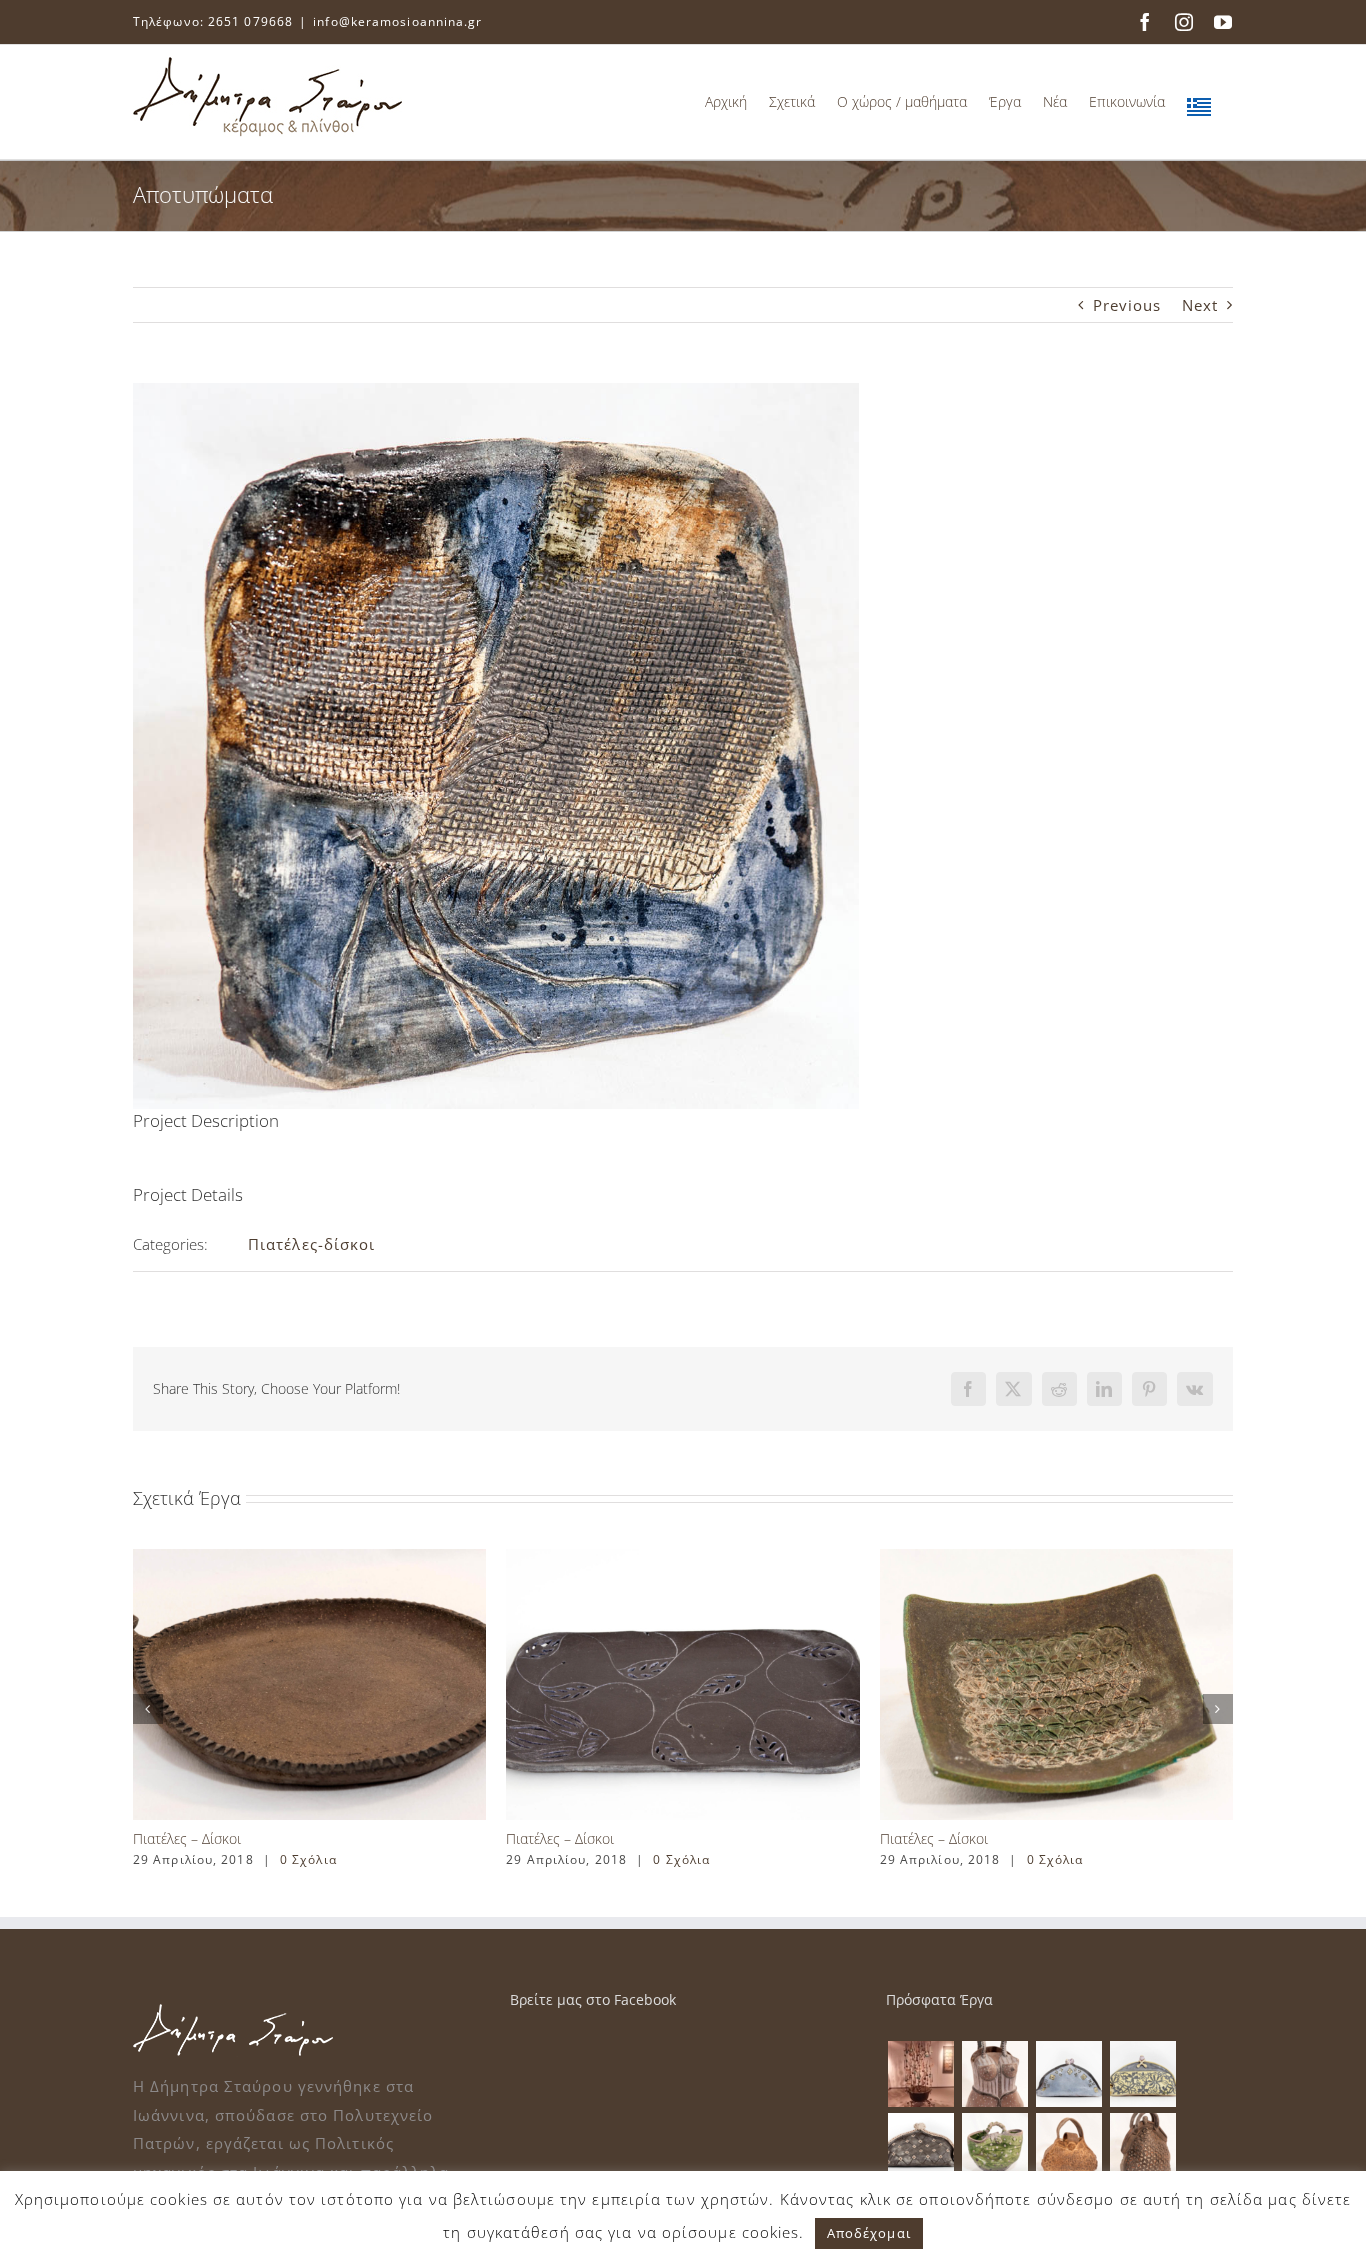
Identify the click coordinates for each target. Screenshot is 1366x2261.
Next (1200, 305)
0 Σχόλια (308, 1859)
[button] (148, 1709)
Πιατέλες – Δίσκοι (187, 1838)
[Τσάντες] (994, 2074)
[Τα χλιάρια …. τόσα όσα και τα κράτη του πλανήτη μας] (920, 2074)
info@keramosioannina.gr (397, 21)
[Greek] (1199, 102)
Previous (1127, 305)
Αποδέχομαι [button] (869, 2233)
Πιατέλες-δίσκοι (312, 1244)
